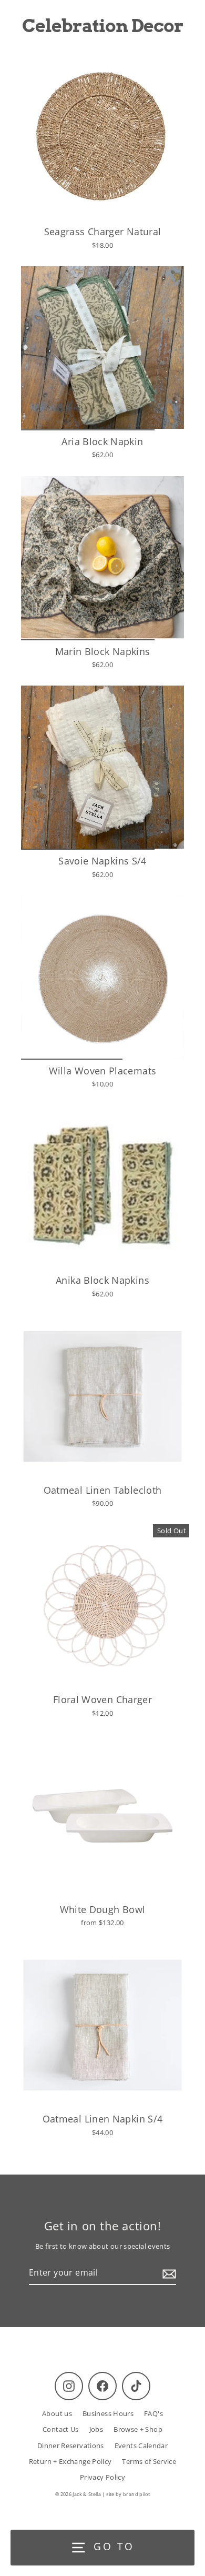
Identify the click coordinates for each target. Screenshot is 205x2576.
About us (57, 2413)
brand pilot (136, 2494)
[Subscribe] (168, 2273)
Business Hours (108, 2413)
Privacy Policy (102, 2477)
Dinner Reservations (71, 2446)
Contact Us (61, 2429)
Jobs (96, 2429)
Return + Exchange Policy (70, 2461)
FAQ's (153, 2413)
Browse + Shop (138, 2429)
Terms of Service (149, 2461)
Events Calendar (141, 2446)
